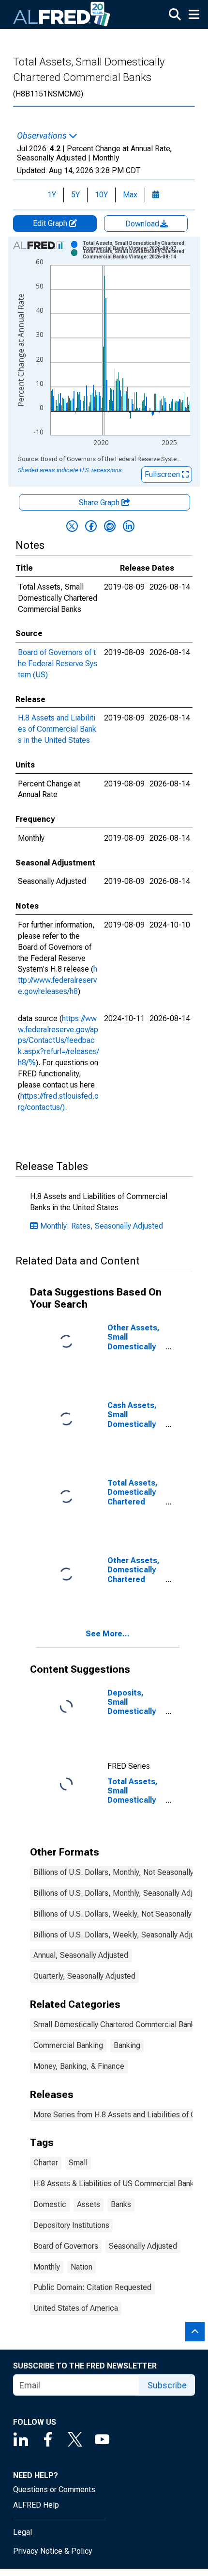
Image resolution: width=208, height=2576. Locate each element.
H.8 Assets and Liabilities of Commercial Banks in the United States (57, 729)
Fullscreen (163, 474)
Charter (46, 2163)
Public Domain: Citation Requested (92, 2287)
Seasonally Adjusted (143, 2246)
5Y (75, 195)
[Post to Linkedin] (129, 526)
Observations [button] (43, 136)
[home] (62, 15)
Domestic (50, 2204)
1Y (52, 195)
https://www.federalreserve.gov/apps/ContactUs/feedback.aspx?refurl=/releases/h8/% (59, 1040)
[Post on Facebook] (91, 526)
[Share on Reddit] (110, 526)
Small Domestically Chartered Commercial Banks (116, 2024)
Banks (121, 2204)
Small (78, 2163)
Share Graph (100, 503)
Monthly (47, 2267)
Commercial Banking (68, 2045)
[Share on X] (72, 526)
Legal (22, 2532)
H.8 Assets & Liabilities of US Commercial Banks (116, 2184)
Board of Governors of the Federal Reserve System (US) (58, 664)
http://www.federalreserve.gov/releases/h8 (58, 980)
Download (143, 224)
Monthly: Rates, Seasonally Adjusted (102, 1226)
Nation (82, 2267)
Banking (127, 2045)
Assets (89, 2204)
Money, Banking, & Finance (79, 2066)
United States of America (76, 2308)
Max (130, 195)
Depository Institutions (71, 2225)
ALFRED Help (36, 2505)
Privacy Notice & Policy (53, 2551)
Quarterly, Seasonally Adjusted (84, 1976)
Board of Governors (66, 2246)
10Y (101, 195)
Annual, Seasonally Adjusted (81, 1955)
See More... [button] (108, 1634)
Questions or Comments (54, 2489)
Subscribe (167, 2385)
